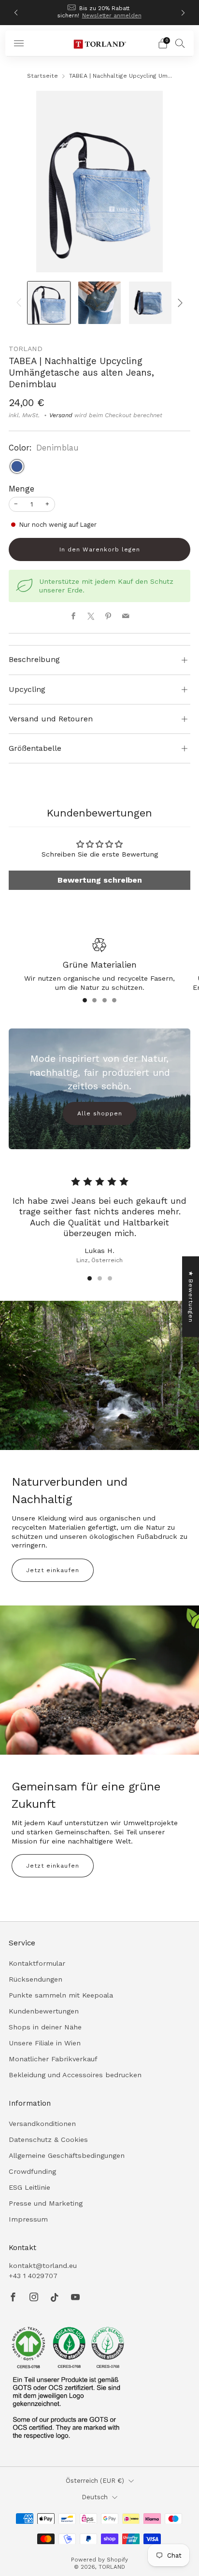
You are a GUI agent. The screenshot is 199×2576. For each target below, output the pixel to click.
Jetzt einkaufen (53, 1570)
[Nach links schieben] (21, 303)
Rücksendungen (36, 1979)
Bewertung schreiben (100, 880)
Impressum (28, 2219)
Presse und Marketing (46, 2203)
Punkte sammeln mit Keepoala (61, 1995)
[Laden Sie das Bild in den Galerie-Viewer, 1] (49, 303)
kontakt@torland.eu (43, 2266)
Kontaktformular (37, 1963)
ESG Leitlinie (29, 2187)
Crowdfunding (32, 2171)
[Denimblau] (17, 466)
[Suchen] (180, 43)
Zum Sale (132, 13)
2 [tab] (94, 1000)
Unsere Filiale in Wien (45, 2043)
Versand (61, 415)
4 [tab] (114, 1000)
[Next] (183, 13)
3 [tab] (105, 1000)
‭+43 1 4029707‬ (33, 2276)
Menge (21, 489)
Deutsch (95, 2497)
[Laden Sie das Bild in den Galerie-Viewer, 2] (100, 303)
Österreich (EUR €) (95, 2481)
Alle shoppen (100, 1113)
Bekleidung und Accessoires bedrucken (75, 2075)
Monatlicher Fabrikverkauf (53, 2059)
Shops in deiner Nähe (45, 2027)
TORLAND (26, 349)
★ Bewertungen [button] (191, 1296)
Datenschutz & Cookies (48, 2140)
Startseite (43, 76)
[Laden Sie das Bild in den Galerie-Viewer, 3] (150, 303)
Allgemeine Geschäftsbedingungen (67, 2155)
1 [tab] (85, 1000)
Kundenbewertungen (44, 2011)
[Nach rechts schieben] (178, 303)
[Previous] (16, 13)
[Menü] (19, 43)
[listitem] (100, 13)
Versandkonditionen (42, 2124)
